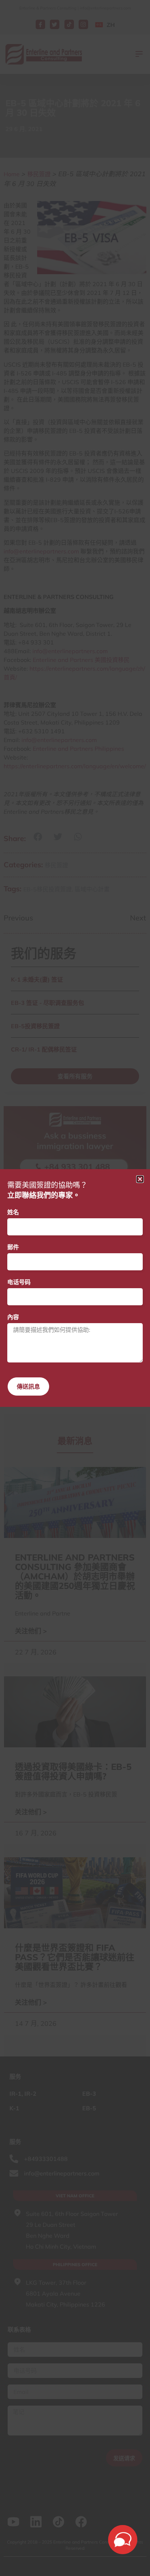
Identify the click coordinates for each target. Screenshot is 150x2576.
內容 (13, 1317)
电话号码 (19, 1282)
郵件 (13, 1247)
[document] (75, 1288)
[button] (140, 1179)
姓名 (13, 1212)
